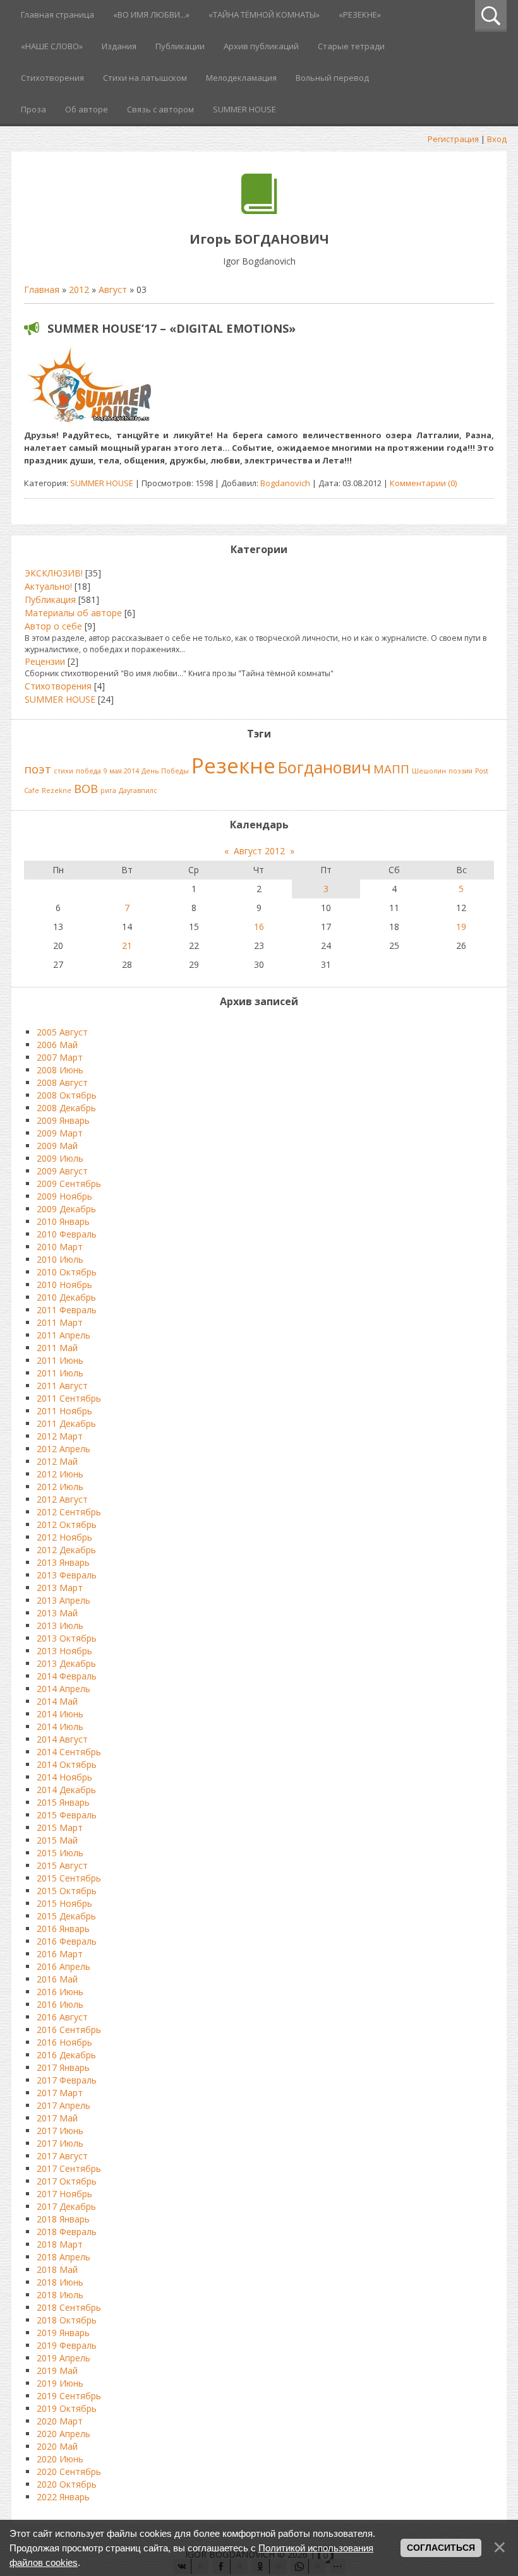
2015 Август (62, 1865)
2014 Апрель (63, 1689)
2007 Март (60, 1057)
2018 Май (57, 2269)
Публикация (50, 599)
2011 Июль (60, 1373)
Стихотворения (58, 686)
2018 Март (60, 2244)
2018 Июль (60, 2295)
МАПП (391, 769)
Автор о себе (53, 626)
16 (259, 927)
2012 (79, 289)
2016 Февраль (67, 1941)
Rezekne (57, 790)
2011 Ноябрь (64, 1411)
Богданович (324, 767)
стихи (63, 771)
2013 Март (60, 1588)
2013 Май (57, 1613)
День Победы (165, 771)
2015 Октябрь (67, 1891)
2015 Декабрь (66, 1916)
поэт (38, 769)
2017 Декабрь (66, 2206)
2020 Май (57, 2446)
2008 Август (62, 1082)
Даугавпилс (138, 790)
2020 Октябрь (67, 2484)
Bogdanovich (285, 483)
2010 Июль (60, 1259)
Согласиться (441, 2548)
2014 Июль (60, 1726)
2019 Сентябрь (69, 2396)
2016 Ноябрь (64, 2042)
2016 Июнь (60, 1992)
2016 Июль (60, 2004)
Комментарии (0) (423, 483)
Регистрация (453, 139)
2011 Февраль (67, 1310)
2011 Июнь (60, 1360)
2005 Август (62, 1032)
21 (127, 945)
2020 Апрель (63, 2434)
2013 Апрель (63, 1600)
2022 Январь (63, 2497)
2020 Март (60, 2421)
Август (113, 289)
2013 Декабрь (66, 1663)
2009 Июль (60, 1158)
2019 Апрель (63, 2358)
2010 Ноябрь (64, 1285)
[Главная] (259, 211)
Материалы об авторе (73, 613)
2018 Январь (63, 2219)
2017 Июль (60, 2143)
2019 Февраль (67, 2345)
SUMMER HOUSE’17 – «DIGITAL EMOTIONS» (172, 328)
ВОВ (86, 788)
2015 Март (60, 1828)
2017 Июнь (60, 2131)
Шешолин (429, 771)
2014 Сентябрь (69, 1752)
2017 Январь (63, 2067)
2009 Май (57, 1146)
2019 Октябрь (67, 2408)
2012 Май (57, 1461)
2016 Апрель (63, 1966)
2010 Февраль (67, 1234)
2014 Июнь (60, 1714)
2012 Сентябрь (69, 1512)
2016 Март (60, 1954)
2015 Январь (63, 1802)
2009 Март (60, 1133)
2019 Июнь (60, 2383)
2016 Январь (63, 1929)
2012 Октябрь (67, 1524)
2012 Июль (60, 1487)
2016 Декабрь (66, 2055)
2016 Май (57, 1979)
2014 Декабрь (66, 1790)
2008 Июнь (60, 1070)
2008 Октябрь (67, 1095)
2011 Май (57, 1348)
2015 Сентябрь (69, 1878)
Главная (42, 289)
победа (88, 771)
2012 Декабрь (66, 1550)
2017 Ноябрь (64, 2194)
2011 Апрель (63, 1335)
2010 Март (60, 1247)
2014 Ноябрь (64, 1777)
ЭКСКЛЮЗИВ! (54, 573)
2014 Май (57, 1701)
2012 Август (62, 1499)
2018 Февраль (67, 2232)
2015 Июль (60, 1853)
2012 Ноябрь (64, 1537)
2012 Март (60, 1436)
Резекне (233, 765)
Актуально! (48, 586)
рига (108, 790)
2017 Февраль (67, 2080)
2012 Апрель (63, 1449)
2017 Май (57, 2118)
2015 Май (57, 1840)
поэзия (461, 771)
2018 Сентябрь (69, 2307)
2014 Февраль (67, 1676)
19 (461, 927)
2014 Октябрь (67, 1764)
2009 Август (62, 1171)
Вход (497, 139)
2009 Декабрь (66, 1209)
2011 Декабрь (66, 1423)
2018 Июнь (60, 2282)
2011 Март (60, 1322)
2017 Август (62, 2156)
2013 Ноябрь (64, 1651)
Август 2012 (259, 851)
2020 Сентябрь (69, 2472)
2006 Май (57, 1045)
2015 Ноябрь (64, 1903)
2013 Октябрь (67, 1638)
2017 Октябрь (67, 2181)
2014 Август (62, 1739)
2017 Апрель (63, 2105)
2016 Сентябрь (69, 2030)
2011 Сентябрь (69, 1398)
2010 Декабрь (66, 1297)
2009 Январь (63, 1120)
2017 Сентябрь (69, 2168)
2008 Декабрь (66, 1108)
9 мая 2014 (121, 771)
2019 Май (57, 2370)
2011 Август (62, 1386)
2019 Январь (63, 2333)
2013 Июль (60, 1625)
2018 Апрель (63, 2257)
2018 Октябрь (67, 2320)
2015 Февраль (67, 1815)
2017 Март (60, 2093)
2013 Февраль (67, 1575)
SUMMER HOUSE (102, 483)
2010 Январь (63, 1221)
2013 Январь (63, 1562)
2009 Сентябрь (69, 1184)
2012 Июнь (60, 1474)
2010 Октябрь (67, 1272)
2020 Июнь (60, 2459)
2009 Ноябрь (64, 1196)
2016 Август (62, 2017)
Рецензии (45, 661)
